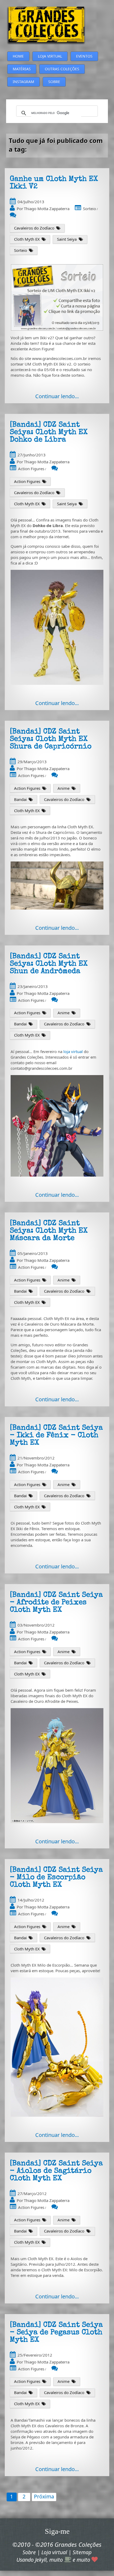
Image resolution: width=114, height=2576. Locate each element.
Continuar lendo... (57, 396)
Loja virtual (54, 2552)
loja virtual (73, 1051)
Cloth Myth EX (27, 239)
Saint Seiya (67, 239)
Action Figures (31, 469)
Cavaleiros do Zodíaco (34, 228)
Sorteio (89, 209)
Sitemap (82, 2552)
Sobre (29, 2552)
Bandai (20, 799)
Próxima (44, 2496)
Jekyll (41, 2560)
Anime (63, 788)
